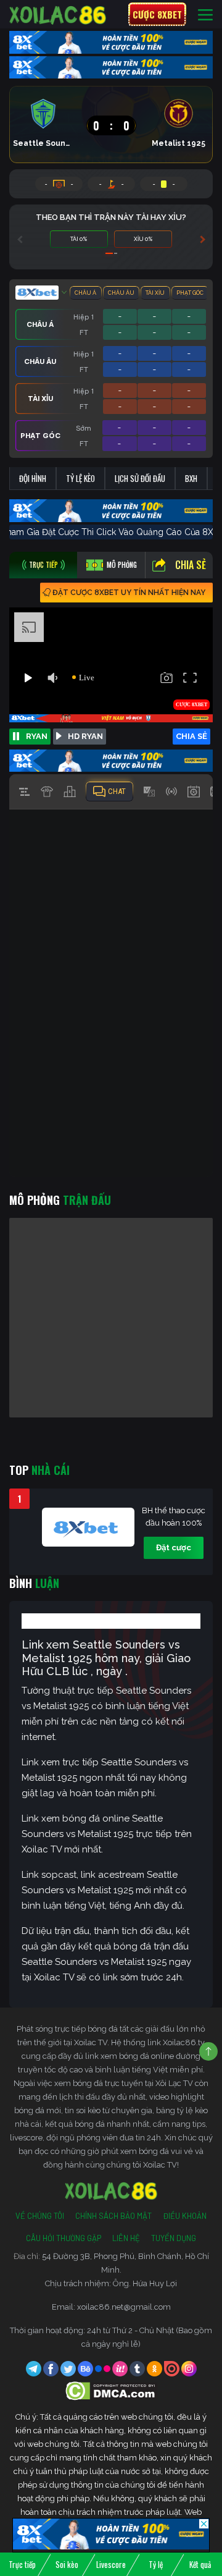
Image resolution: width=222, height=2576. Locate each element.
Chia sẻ (191, 565)
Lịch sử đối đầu (140, 478)
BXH (191, 478)
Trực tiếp (22, 2564)
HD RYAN (85, 736)
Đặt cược (174, 1548)
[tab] (43, 565)
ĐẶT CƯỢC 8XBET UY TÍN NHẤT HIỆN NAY (129, 593)
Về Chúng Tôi (40, 2216)
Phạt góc (190, 293)
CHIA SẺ (191, 736)
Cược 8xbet (157, 14)
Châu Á (85, 293)
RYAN (37, 736)
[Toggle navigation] (205, 15)
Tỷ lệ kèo (80, 478)
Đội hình (33, 478)
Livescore (111, 2564)
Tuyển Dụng (174, 2238)
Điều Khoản (185, 2216)
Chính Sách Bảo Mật (113, 2216)
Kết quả (200, 2564)
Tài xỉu (155, 293)
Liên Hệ (126, 2238)
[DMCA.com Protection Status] (111, 2390)
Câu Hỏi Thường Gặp (64, 2238)
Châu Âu (121, 293)
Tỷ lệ (156, 2564)
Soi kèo (67, 2564)
